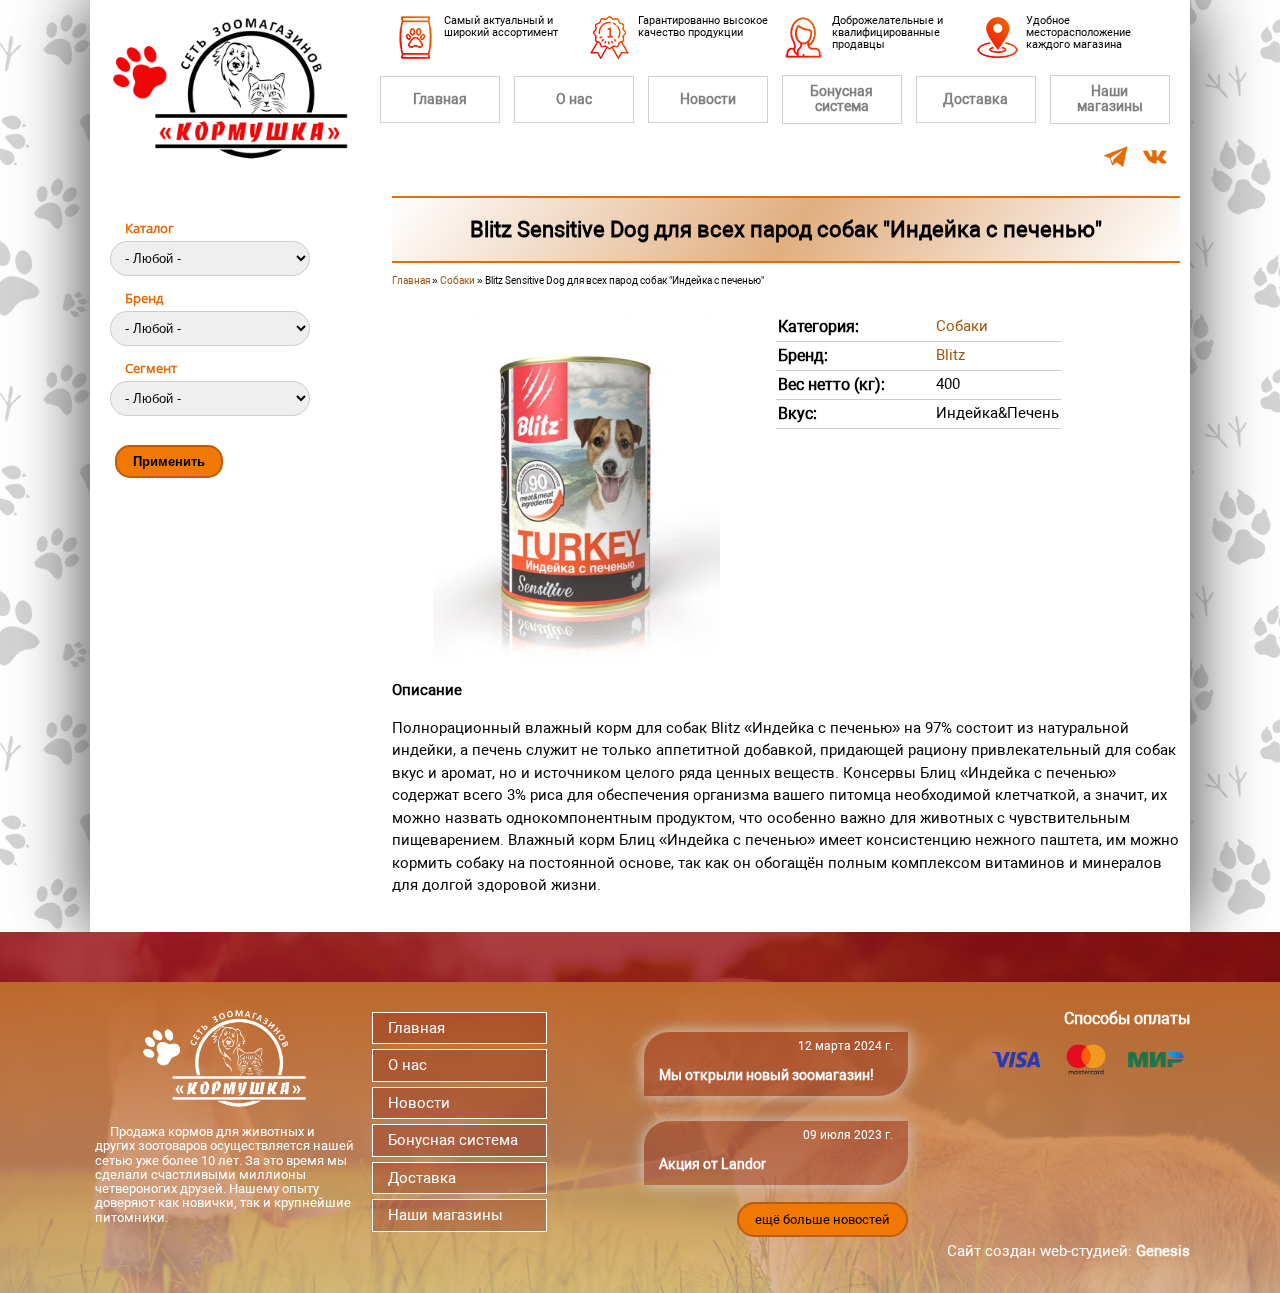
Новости (708, 99)
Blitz (950, 355)
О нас (574, 99)
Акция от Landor (712, 1164)
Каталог (149, 228)
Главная (440, 99)
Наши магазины (1110, 98)
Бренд (144, 298)
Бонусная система (841, 98)
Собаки (457, 280)
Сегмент (151, 368)
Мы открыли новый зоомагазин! (766, 1075)
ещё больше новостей (822, 1219)
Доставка (975, 99)
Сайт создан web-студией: (1068, 1251)
